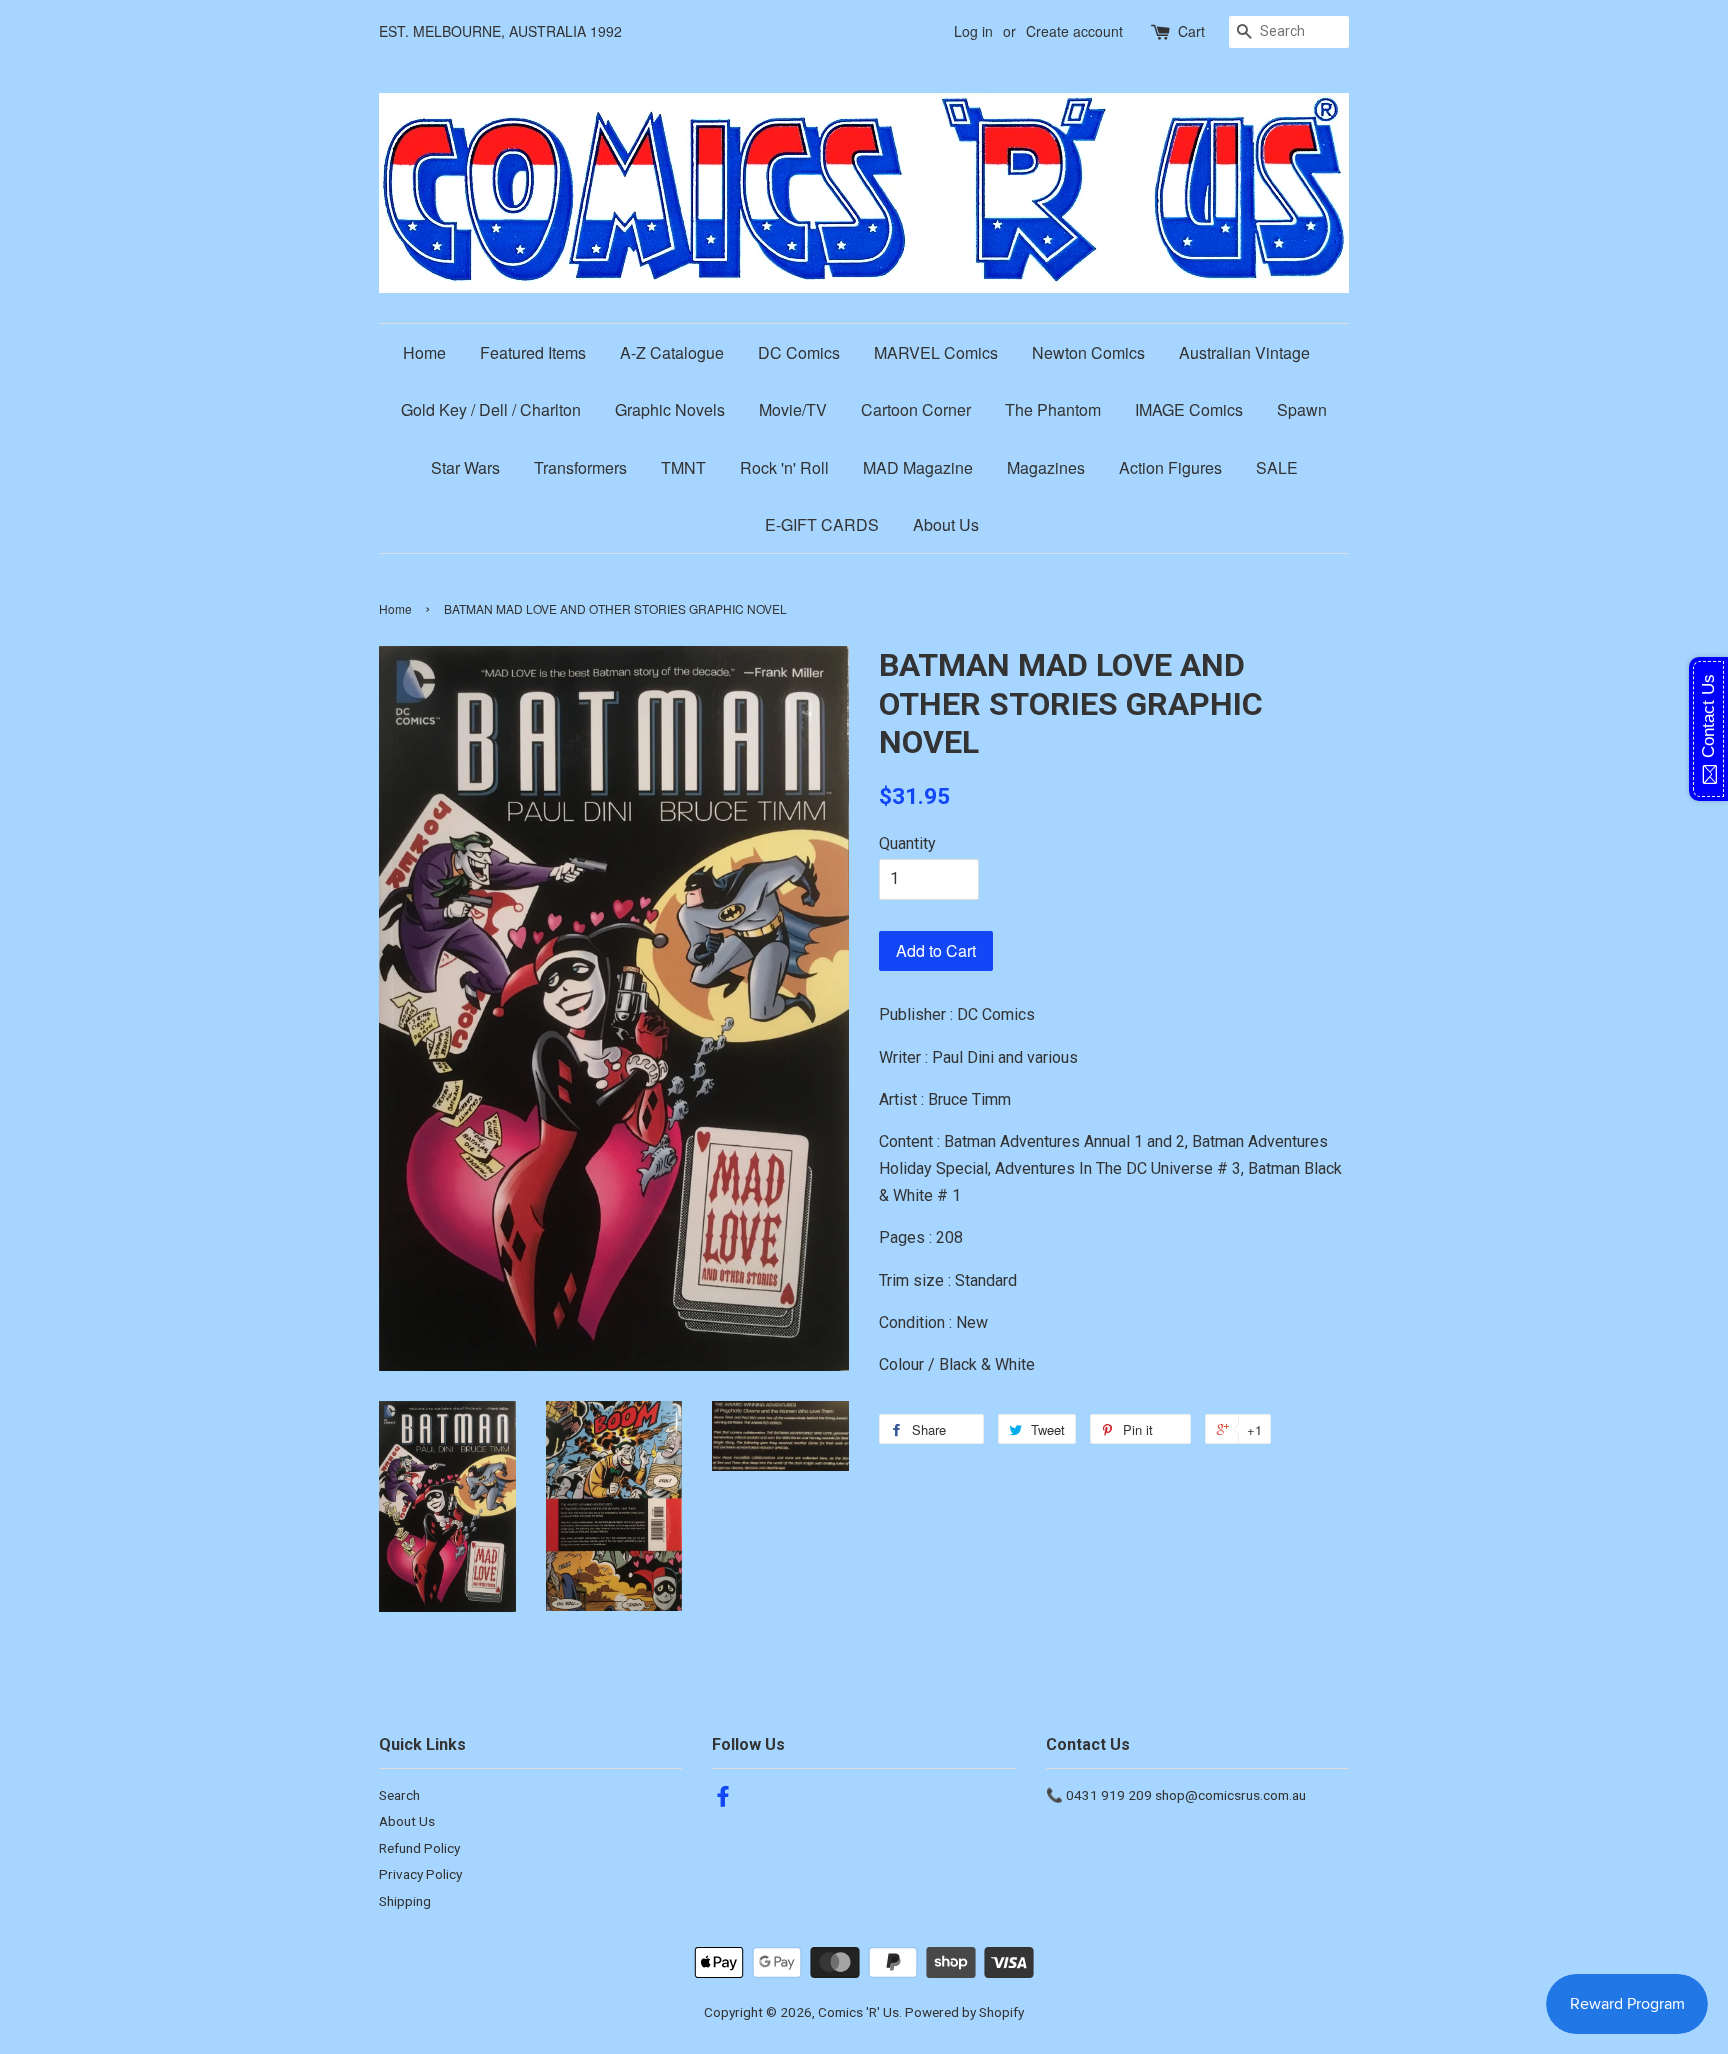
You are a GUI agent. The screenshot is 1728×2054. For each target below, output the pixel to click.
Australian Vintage (1244, 352)
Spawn (1302, 409)
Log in (973, 31)
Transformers (580, 467)
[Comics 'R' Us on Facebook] (723, 1800)
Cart (1191, 31)
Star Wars (465, 467)
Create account (1074, 31)
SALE (1277, 467)
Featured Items (533, 352)
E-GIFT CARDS (822, 524)
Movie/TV (793, 409)
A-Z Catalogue (672, 352)
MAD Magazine (918, 467)
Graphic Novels (670, 409)
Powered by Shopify (964, 2012)
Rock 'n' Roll (784, 467)
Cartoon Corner (916, 409)
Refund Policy (419, 1848)
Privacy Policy (420, 1874)
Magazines (1046, 467)
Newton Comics (1088, 352)
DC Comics (799, 352)
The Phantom (1053, 409)
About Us (946, 524)
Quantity (907, 843)
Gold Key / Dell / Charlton (491, 409)
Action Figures (1170, 467)
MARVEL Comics (936, 352)
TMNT (683, 467)
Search (399, 1795)
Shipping (405, 1901)
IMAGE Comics (1189, 409)
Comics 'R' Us (858, 2012)
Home (424, 352)
